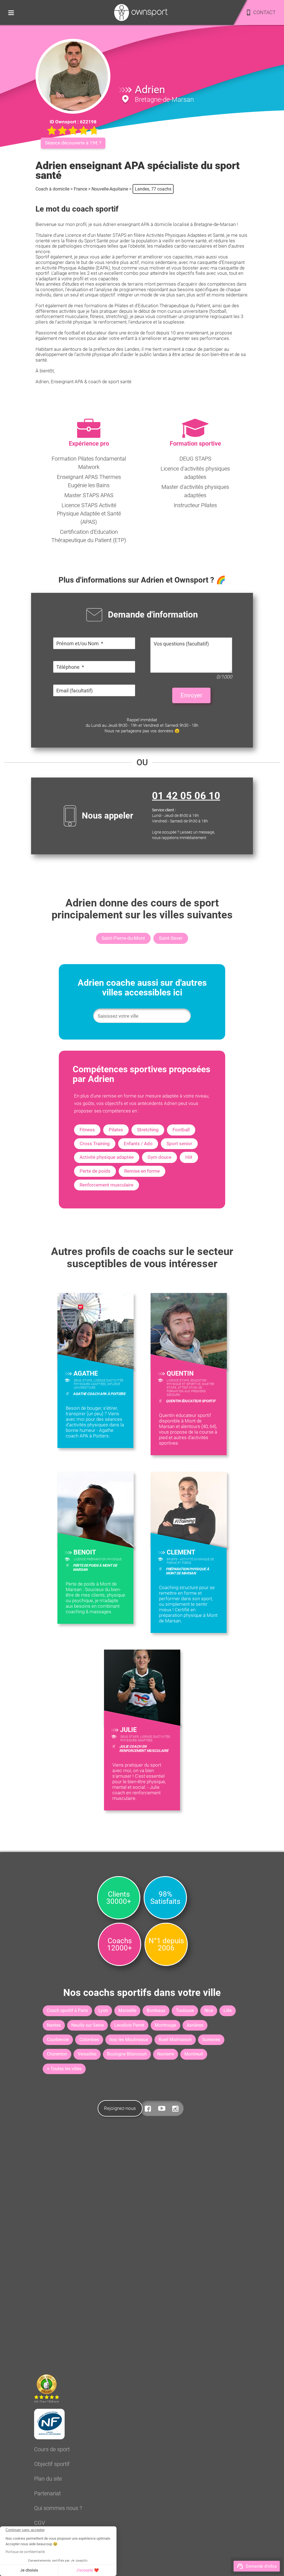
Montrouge (165, 2025)
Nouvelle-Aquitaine (110, 189)
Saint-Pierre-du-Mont (123, 938)
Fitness (87, 1130)
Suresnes (211, 2040)
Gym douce (159, 1157)
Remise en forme (142, 1171)
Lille (228, 2010)
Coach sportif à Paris (67, 2010)
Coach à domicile (52, 189)
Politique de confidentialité (25, 2552)
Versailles (87, 2054)
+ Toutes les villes (64, 2069)
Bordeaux (156, 2010)
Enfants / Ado (138, 1144)
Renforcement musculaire (106, 1185)
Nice (209, 2010)
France (80, 189)
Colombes (89, 2040)
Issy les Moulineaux (129, 2040)
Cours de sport (52, 2449)
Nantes (54, 2025)
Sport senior (179, 1144)
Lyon (103, 2010)
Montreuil (194, 2054)
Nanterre (166, 2054)
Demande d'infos (261, 2566)
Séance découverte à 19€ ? (73, 143)
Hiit (189, 1157)
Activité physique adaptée (107, 1157)
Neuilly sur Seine (88, 2025)
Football (181, 1130)
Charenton (57, 2054)
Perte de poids (95, 1171)
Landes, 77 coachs (153, 189)
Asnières (195, 2025)
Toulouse (185, 2010)
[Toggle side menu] (11, 12)
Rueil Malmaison (175, 2040)
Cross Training (95, 1144)
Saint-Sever (171, 938)
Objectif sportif (52, 2464)
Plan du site (48, 2479)
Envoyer (191, 695)
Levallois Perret (129, 2025)
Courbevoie (58, 2040)
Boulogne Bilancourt (127, 2054)
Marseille (127, 2010)
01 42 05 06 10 (186, 796)
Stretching (148, 1130)
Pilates (116, 1130)
